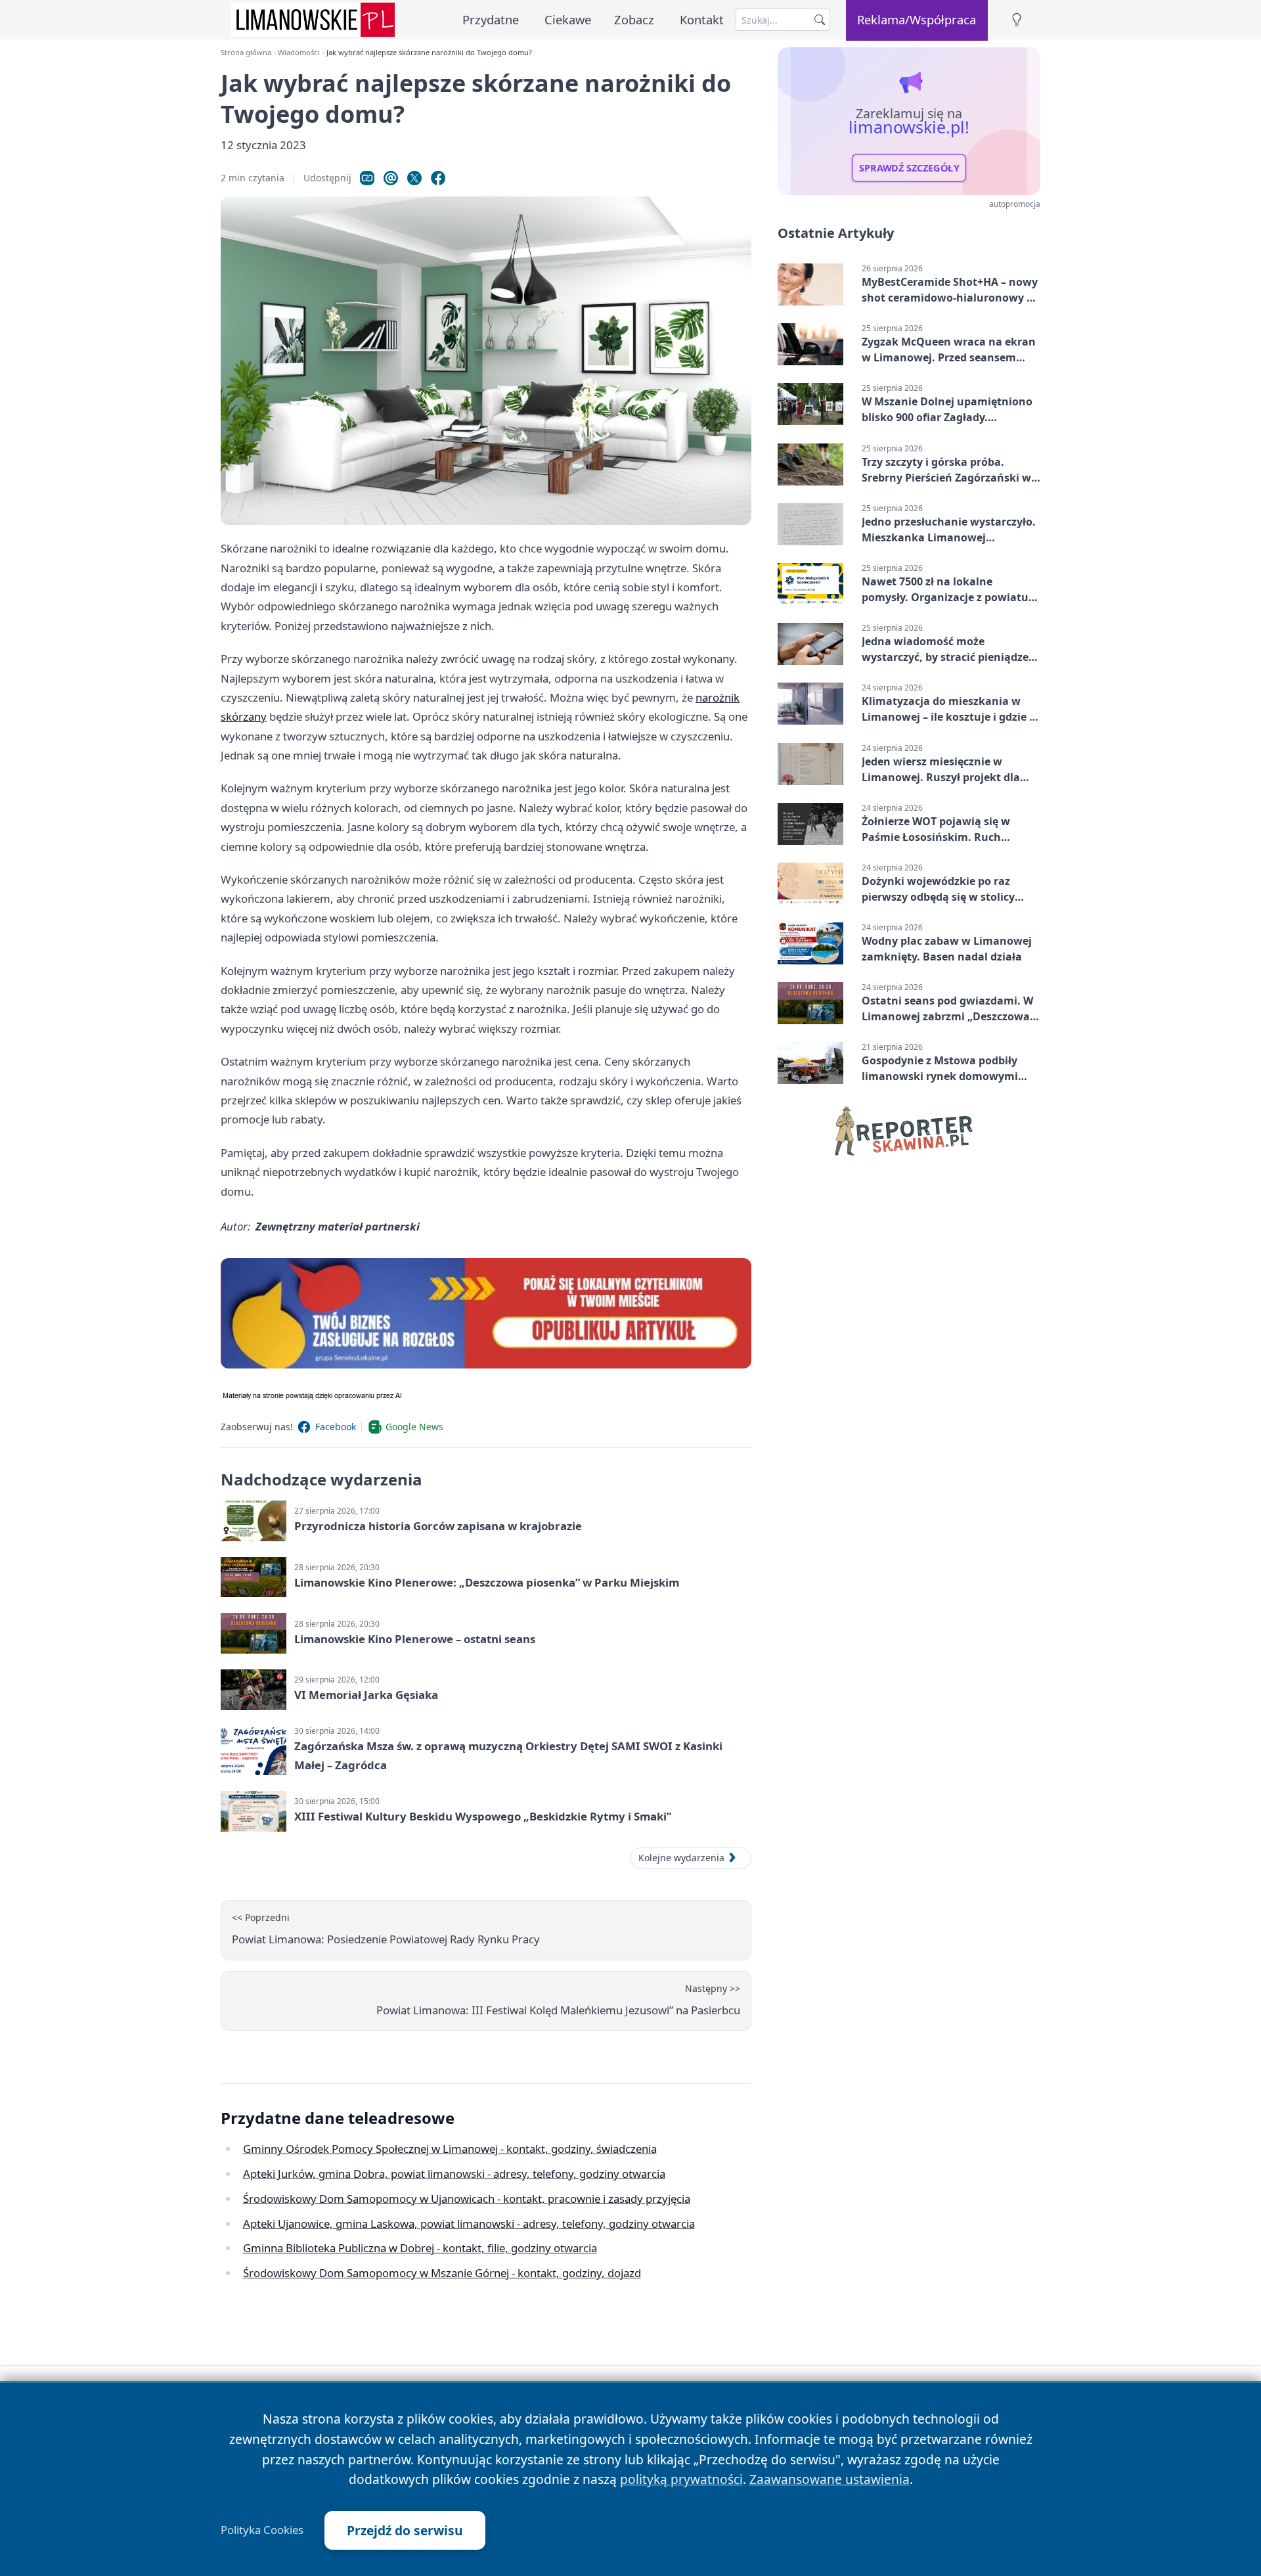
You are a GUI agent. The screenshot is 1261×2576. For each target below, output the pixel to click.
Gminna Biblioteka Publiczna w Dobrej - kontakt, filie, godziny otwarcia (420, 2248)
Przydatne (491, 19)
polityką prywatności (681, 2479)
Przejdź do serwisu (405, 2530)
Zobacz (634, 19)
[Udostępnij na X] (414, 178)
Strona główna (246, 52)
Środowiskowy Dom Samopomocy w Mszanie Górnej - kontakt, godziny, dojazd (442, 2273)
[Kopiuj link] (367, 178)
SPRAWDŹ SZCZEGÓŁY (909, 168)
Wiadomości (299, 52)
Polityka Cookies (262, 2530)
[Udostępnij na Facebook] (438, 178)
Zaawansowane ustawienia (830, 2479)
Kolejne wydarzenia (681, 1858)
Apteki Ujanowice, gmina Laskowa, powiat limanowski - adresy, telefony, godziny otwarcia (469, 2224)
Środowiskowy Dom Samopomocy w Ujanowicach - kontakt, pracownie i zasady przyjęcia (467, 2199)
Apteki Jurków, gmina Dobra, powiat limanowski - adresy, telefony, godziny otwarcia (454, 2174)
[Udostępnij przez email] (391, 178)
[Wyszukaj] (820, 20)
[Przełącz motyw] (1017, 20)
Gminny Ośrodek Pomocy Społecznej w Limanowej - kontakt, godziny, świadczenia (450, 2149)
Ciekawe (568, 19)
